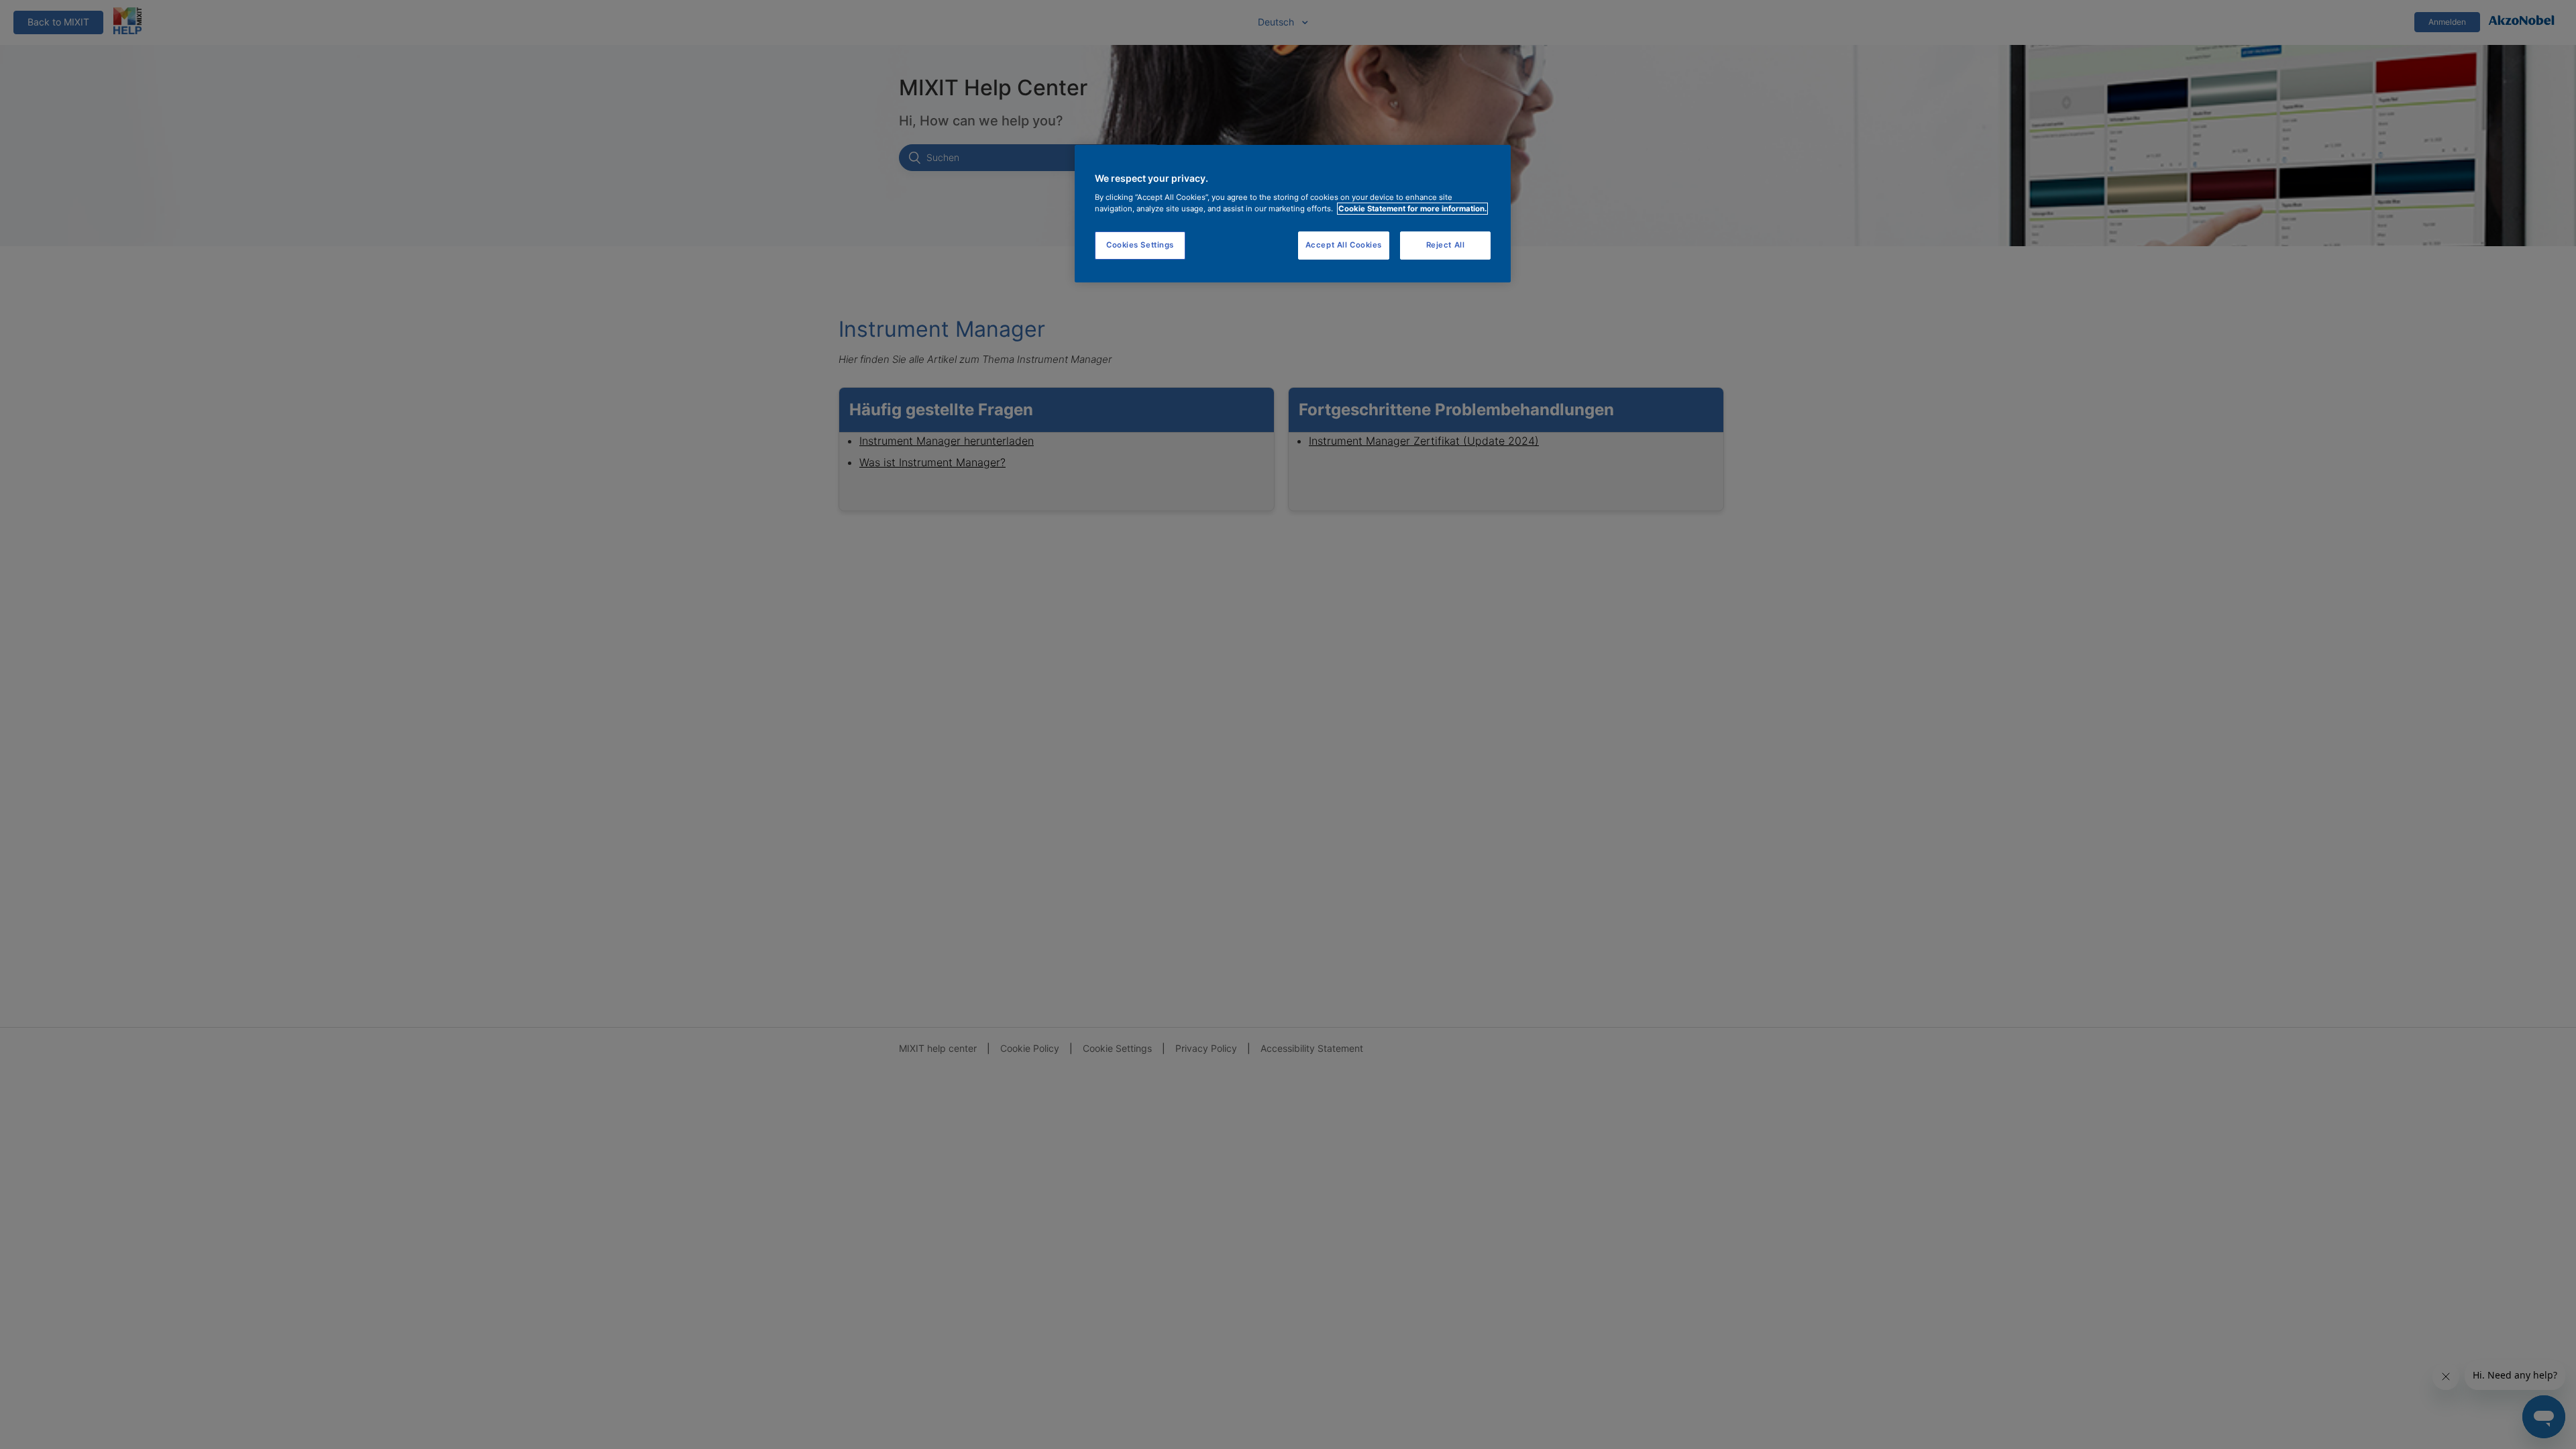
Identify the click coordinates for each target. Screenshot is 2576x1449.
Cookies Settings (1140, 245)
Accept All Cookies (1344, 245)
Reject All (1446, 245)
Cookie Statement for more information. (1412, 209)
